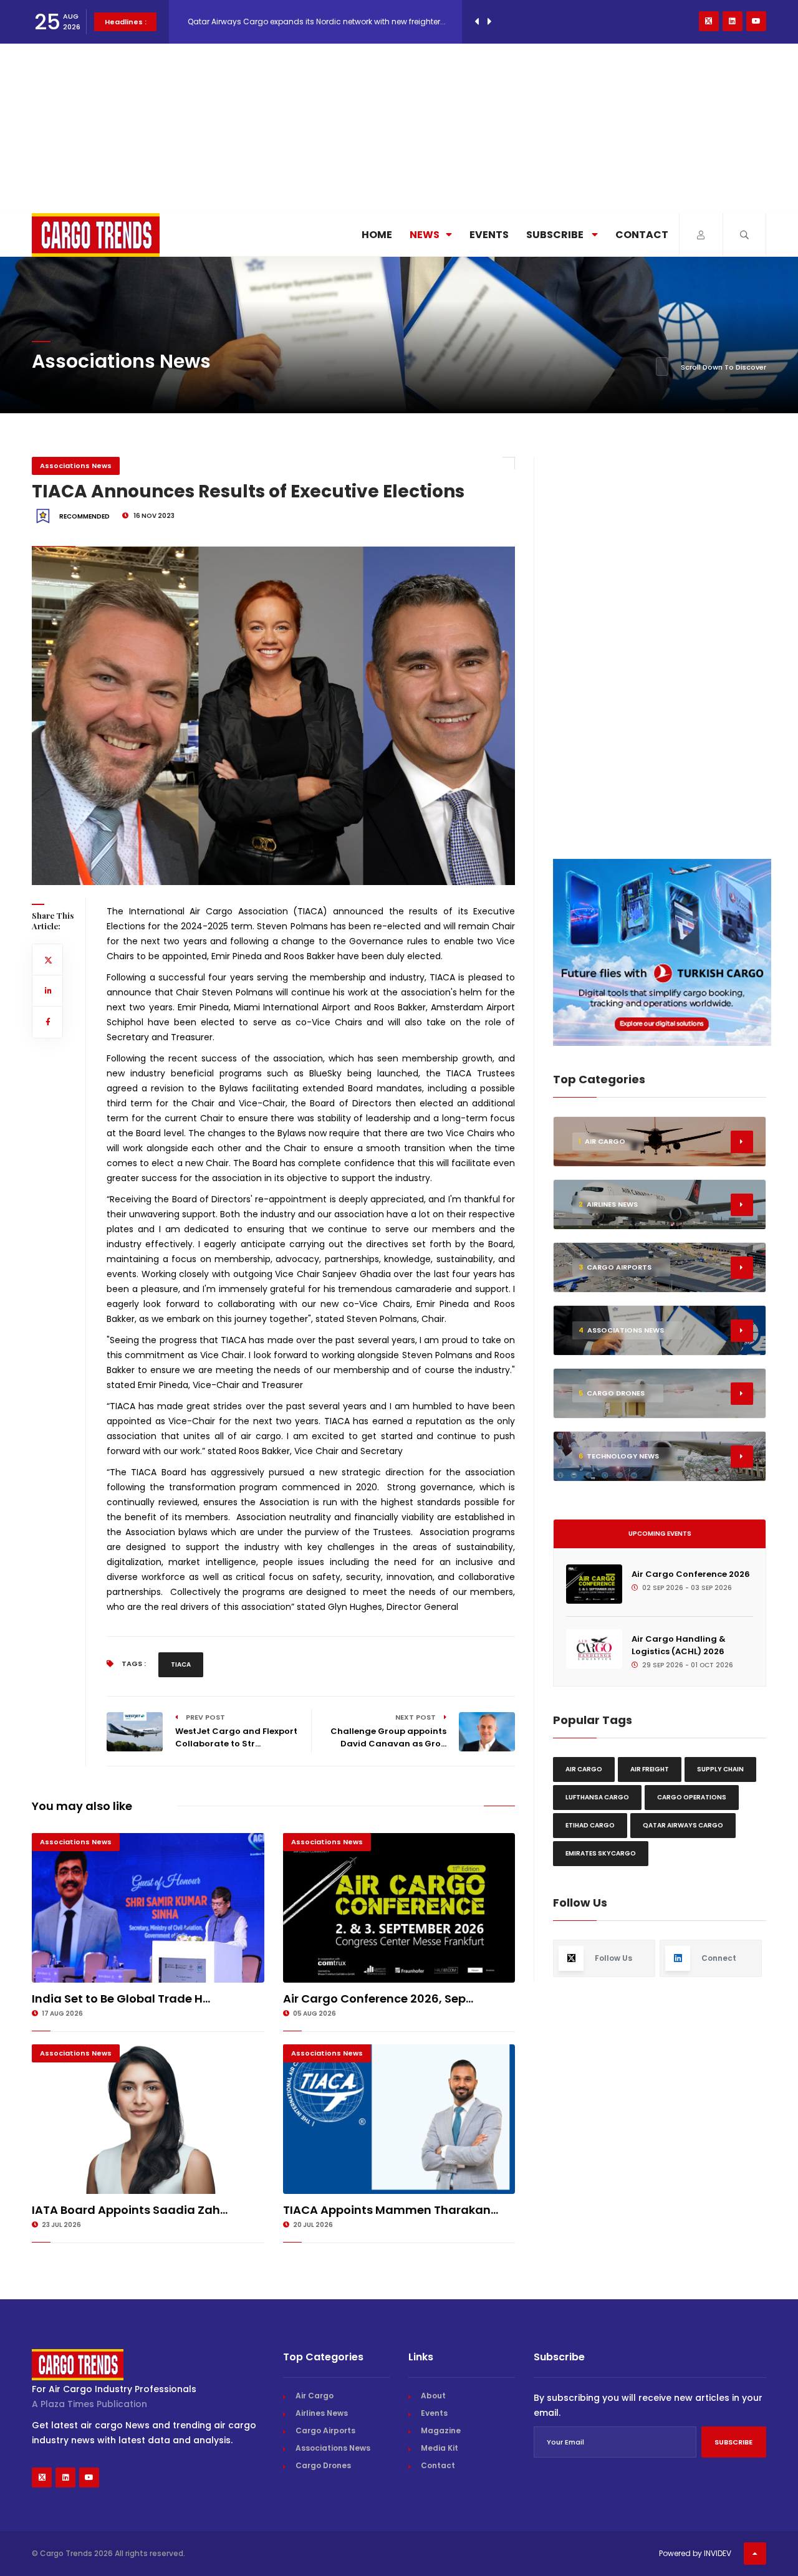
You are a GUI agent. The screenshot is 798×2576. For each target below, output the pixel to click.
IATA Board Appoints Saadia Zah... (130, 2210)
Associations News (76, 466)
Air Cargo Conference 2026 (691, 1574)
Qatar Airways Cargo (683, 1825)
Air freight (650, 1769)
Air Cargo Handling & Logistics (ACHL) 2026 (679, 1645)
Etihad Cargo (590, 1825)
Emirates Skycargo (601, 1853)
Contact (642, 235)
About (433, 2396)
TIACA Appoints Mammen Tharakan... (391, 2210)
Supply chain (720, 1769)
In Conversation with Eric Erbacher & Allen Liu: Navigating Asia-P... (311, 31)
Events (489, 235)
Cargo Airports (325, 2430)
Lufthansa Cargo (597, 1797)
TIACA (181, 1664)
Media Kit (440, 2448)
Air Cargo (584, 1769)
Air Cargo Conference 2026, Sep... (378, 1999)
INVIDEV (718, 2553)
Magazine (441, 2430)
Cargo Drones (323, 2465)
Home (377, 235)
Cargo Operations (692, 1797)
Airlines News (322, 2413)
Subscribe (556, 235)
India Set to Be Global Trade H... (121, 1999)
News (425, 235)
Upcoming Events (660, 1534)
